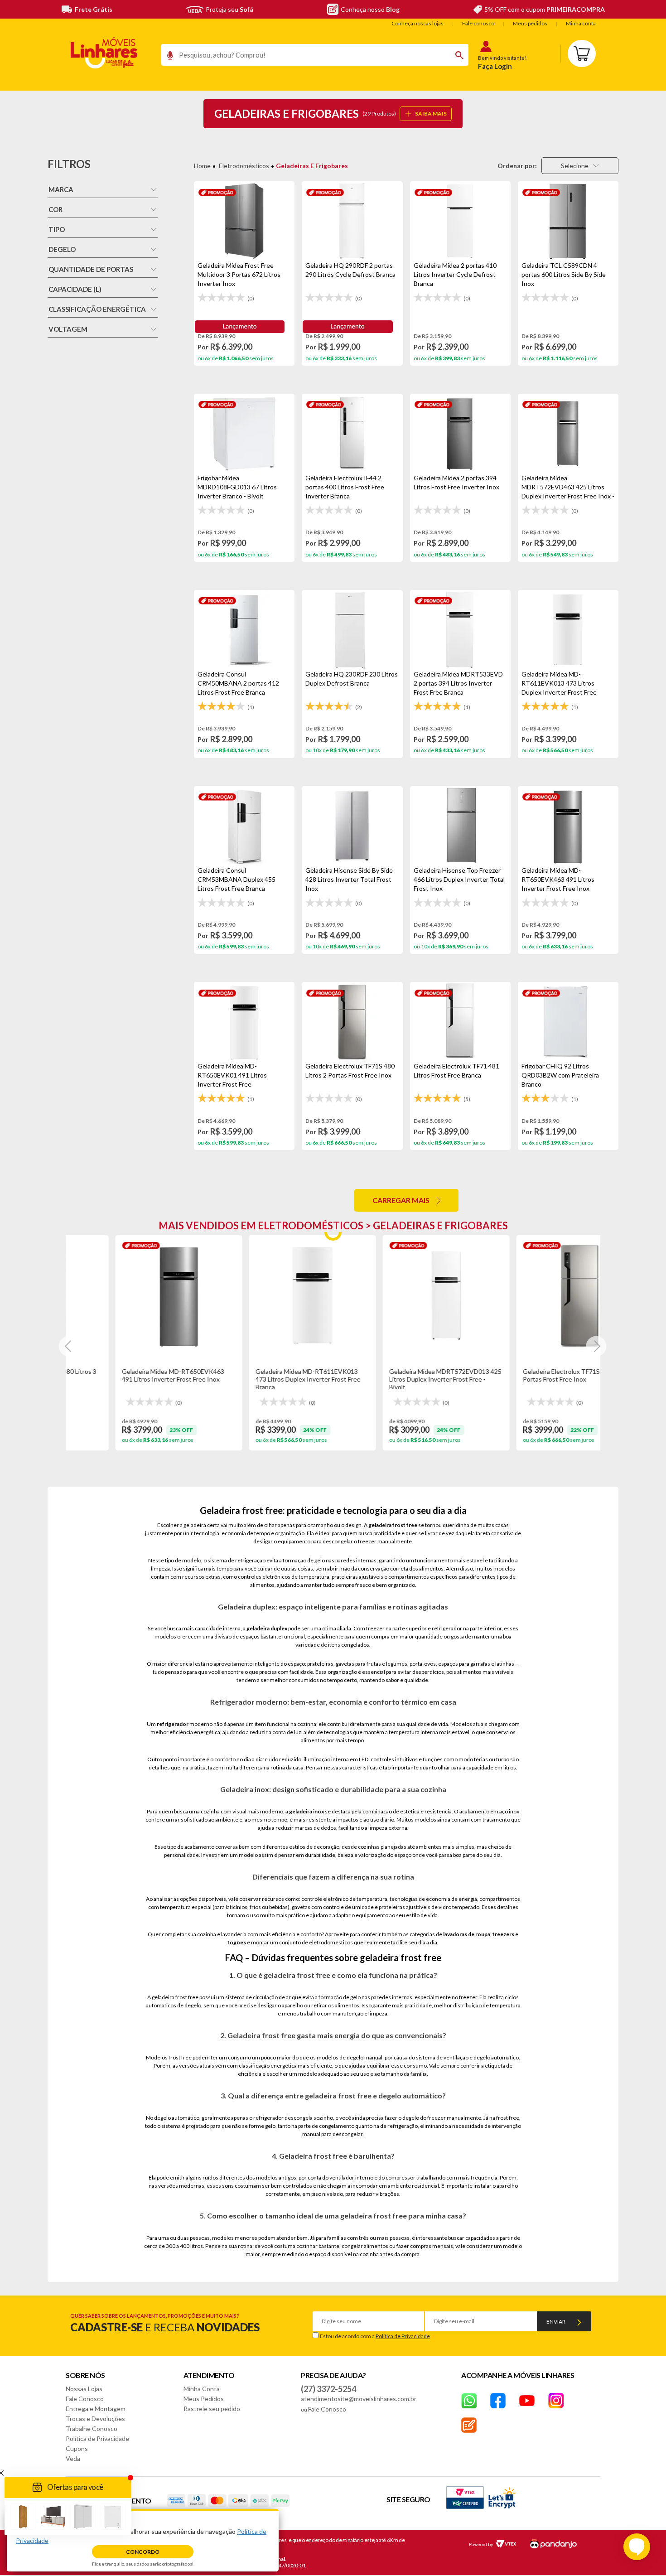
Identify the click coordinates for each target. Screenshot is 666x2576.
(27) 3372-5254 (328, 2389)
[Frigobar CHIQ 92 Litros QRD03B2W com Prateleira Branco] (568, 1022)
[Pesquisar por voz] (167, 58)
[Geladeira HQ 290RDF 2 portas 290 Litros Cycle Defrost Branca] (352, 221)
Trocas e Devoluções (95, 2419)
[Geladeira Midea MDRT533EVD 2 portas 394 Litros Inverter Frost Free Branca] (460, 630)
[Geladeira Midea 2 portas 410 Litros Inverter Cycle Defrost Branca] (460, 221)
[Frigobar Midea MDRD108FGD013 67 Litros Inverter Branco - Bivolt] (244, 434)
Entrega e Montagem (96, 2409)
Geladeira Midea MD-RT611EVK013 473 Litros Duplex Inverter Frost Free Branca (262, 1379)
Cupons (77, 2448)
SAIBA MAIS (431, 114)
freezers (503, 1934)
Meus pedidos (530, 23)
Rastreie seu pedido (212, 2409)
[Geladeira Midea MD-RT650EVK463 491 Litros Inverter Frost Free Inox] (568, 826)
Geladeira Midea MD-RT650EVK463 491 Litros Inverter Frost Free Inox (127, 1375)
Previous (69, 1346)
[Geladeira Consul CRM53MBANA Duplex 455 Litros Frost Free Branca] (244, 826)
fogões (237, 1942)
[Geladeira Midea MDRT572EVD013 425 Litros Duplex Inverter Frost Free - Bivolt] (400, 1295)
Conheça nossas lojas (417, 23)
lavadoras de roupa (467, 1934)
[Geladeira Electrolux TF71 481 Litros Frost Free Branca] (460, 1022)
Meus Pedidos (204, 2399)
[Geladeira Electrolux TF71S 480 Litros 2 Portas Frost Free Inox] (352, 1022)
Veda (73, 2458)
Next (596, 1346)
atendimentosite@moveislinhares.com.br (359, 2399)
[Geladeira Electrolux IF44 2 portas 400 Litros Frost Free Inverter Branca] (352, 434)
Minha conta (581, 23)
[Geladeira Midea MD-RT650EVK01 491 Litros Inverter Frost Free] (244, 1022)
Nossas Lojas (84, 2389)
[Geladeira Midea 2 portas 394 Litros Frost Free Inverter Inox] (460, 434)
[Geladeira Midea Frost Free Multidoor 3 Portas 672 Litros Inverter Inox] (244, 221)
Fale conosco (478, 23)
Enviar (556, 2322)
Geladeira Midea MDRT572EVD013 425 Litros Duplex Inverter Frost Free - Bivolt (400, 1379)
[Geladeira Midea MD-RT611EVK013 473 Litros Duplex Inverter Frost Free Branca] (568, 630)
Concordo (143, 2552)
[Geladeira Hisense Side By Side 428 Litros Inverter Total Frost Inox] (352, 826)
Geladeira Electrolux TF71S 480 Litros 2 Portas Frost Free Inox (533, 1375)
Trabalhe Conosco (92, 2429)
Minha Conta (202, 2389)
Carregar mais (401, 1200)
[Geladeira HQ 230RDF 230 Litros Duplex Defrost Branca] (352, 630)
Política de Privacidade (403, 2336)
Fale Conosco (85, 2399)
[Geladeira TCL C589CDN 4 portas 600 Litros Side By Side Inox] (568, 221)
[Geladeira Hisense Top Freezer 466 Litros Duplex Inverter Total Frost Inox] (460, 826)
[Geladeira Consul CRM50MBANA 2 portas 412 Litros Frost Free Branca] (244, 630)
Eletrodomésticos (244, 166)
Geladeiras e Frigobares (312, 166)
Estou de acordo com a (375, 2336)
